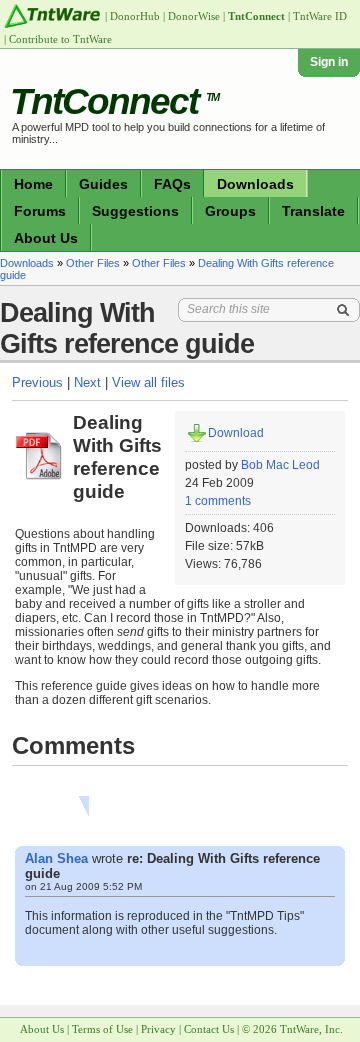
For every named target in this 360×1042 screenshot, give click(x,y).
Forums (40, 211)
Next (87, 382)
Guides (103, 184)
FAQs (172, 184)
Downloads (255, 184)
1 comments (218, 501)
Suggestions (135, 211)
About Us (46, 238)
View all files (148, 382)
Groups (230, 211)
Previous (37, 382)
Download (236, 433)
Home (33, 184)
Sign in (329, 62)
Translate (313, 211)
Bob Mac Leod (280, 465)
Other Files (93, 263)
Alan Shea (56, 858)
